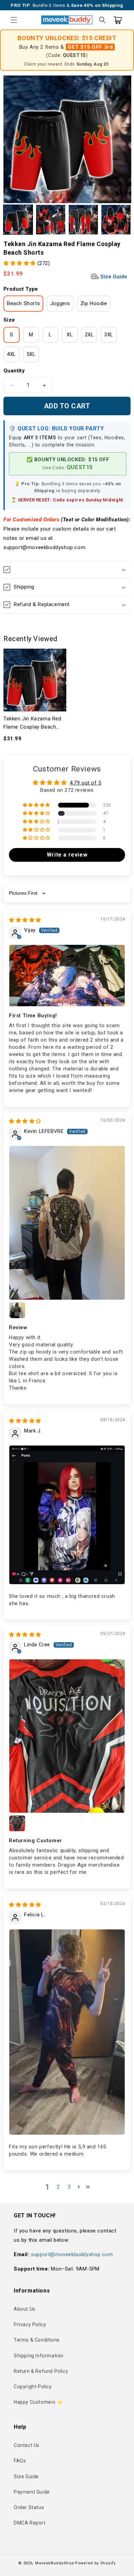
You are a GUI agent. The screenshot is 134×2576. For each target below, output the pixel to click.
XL (70, 335)
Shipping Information (39, 2356)
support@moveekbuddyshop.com (72, 2254)
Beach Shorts (23, 303)
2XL (90, 335)
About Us (25, 2309)
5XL (31, 354)
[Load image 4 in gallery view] (116, 219)
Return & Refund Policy (41, 2371)
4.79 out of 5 (86, 783)
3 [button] (69, 2187)
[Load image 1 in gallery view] (18, 219)
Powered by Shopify (95, 2563)
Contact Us (27, 2445)
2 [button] (58, 2187)
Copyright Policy (33, 2387)
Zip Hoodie (94, 303)
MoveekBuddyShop (55, 2563)
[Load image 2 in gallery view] (51, 219)
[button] (14, 20)
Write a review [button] (67, 855)
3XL (109, 335)
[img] (25, 920)
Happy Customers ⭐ (38, 2402)
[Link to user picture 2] (17, 1310)
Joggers (60, 303)
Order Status (29, 2507)
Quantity (14, 371)
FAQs (20, 2461)
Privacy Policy (30, 2324)
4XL (12, 354)
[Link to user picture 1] (67, 976)
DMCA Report (30, 2523)
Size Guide (113, 277)
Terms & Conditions (37, 2340)
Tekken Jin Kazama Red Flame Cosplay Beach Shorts (32, 723)
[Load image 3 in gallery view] (83, 219)
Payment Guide (32, 2492)
